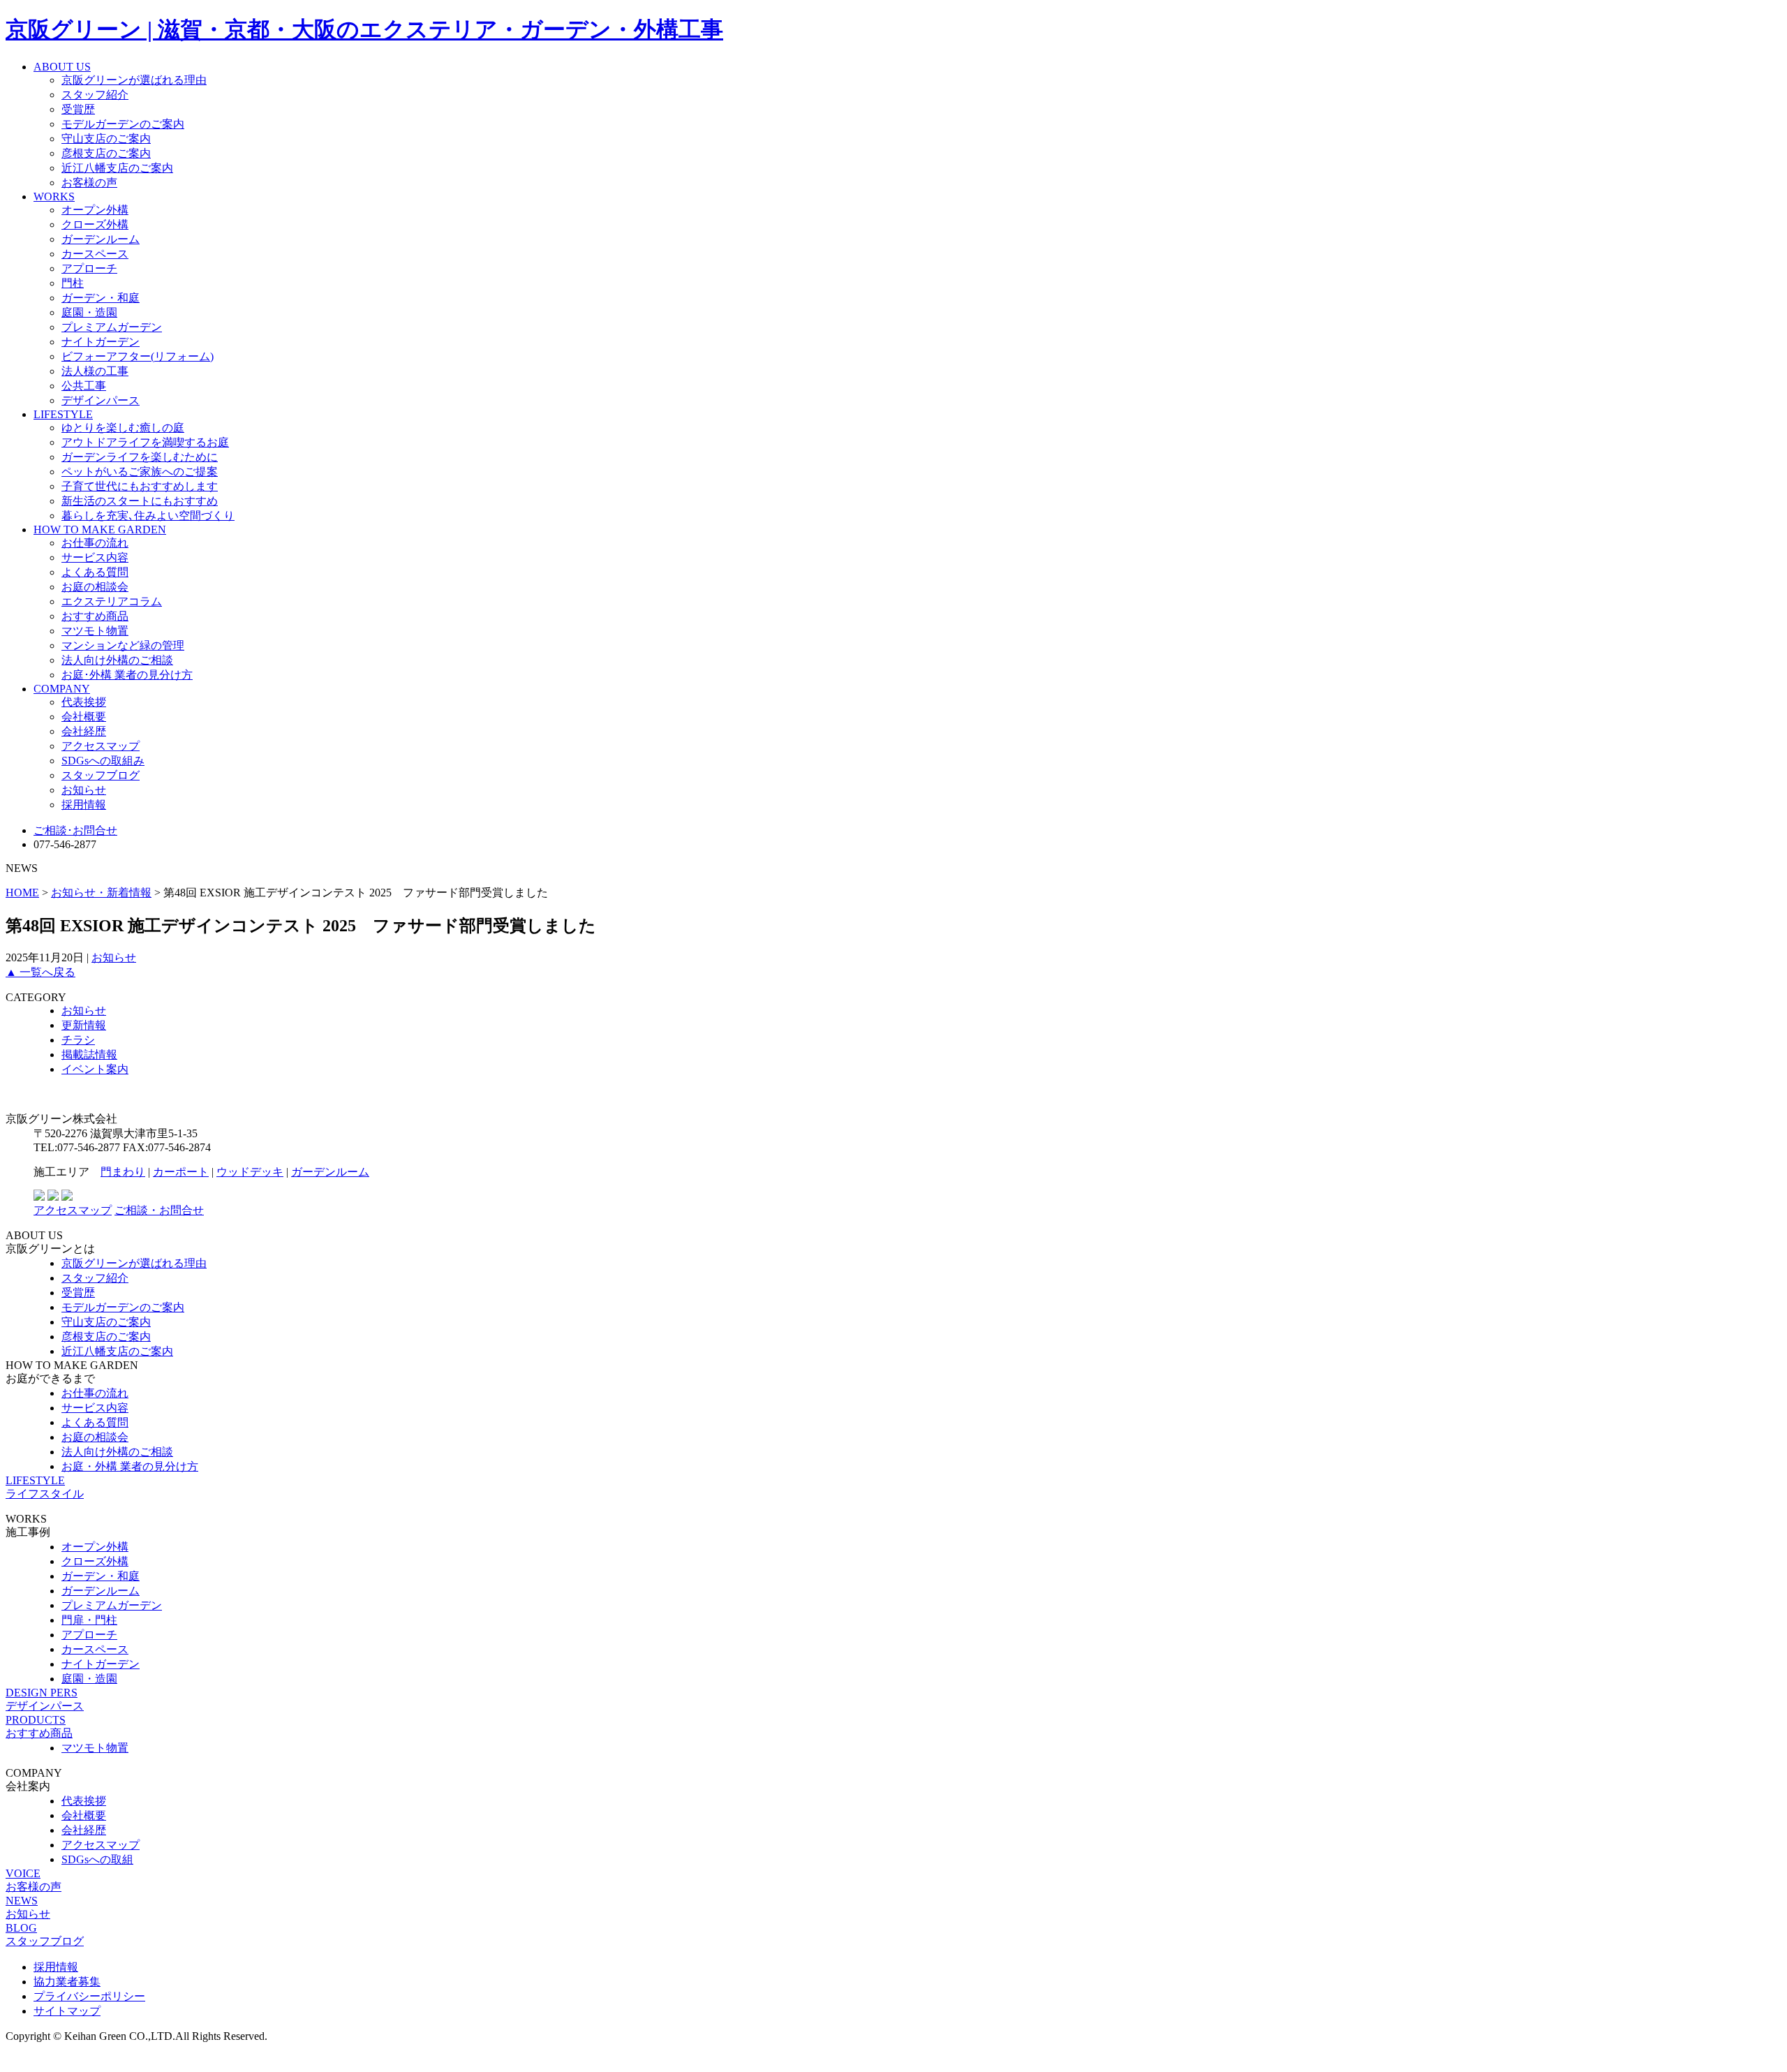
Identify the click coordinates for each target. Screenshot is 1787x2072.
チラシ (78, 1040)
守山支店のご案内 (106, 139)
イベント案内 (95, 1069)
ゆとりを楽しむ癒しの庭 (123, 428)
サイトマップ (67, 2011)
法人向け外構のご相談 (117, 660)
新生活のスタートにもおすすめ (140, 501)
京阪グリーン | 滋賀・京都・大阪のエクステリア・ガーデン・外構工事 (364, 29)
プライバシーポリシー (89, 1996)
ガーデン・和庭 (101, 298)
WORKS (54, 197)
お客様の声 (89, 183)
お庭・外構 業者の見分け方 (130, 1466)
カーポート (181, 1172)
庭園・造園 (89, 312)
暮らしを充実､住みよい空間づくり (148, 516)
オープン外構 (95, 210)
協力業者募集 (67, 1982)
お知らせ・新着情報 (101, 893)
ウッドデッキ (250, 1172)
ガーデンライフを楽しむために (140, 457)
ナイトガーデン (101, 342)
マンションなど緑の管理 (123, 645)
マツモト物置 (95, 631)
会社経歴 (84, 731)
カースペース (95, 254)
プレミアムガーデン (112, 327)
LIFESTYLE (63, 414)
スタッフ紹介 (95, 95)
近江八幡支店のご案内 (117, 168)
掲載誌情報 (89, 1054)
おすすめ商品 (95, 616)
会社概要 (84, 717)
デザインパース (101, 400)
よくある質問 (95, 572)
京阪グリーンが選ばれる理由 (134, 80)
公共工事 (84, 386)
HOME (22, 893)
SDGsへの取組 (97, 1859)
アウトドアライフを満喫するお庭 (145, 442)
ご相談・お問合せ (159, 1210)
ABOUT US (62, 67)
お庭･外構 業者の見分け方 (127, 675)
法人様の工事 (95, 371)
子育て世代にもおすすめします (140, 486)
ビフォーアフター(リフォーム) (138, 356)
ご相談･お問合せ (75, 830)
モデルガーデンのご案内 (123, 124)
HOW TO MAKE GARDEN (100, 530)
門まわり (123, 1172)
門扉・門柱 (89, 1620)
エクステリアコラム (112, 601)
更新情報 (84, 1025)
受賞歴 (78, 109)
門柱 (73, 283)
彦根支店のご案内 (106, 153)
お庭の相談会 (95, 587)
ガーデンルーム (101, 239)
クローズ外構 (95, 224)
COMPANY (62, 689)
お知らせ (84, 790)
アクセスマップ (101, 746)
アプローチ (89, 268)
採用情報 (84, 805)
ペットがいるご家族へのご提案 (140, 472)
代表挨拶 (84, 702)
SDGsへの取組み (103, 761)
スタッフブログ (101, 775)
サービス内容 (95, 557)
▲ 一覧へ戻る (40, 972)
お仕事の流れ (95, 543)
